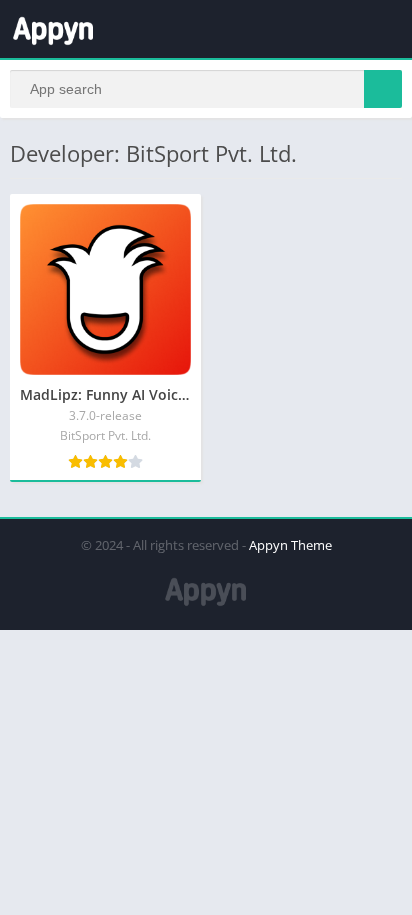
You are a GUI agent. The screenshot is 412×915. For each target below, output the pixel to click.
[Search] (383, 89)
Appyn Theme (290, 545)
